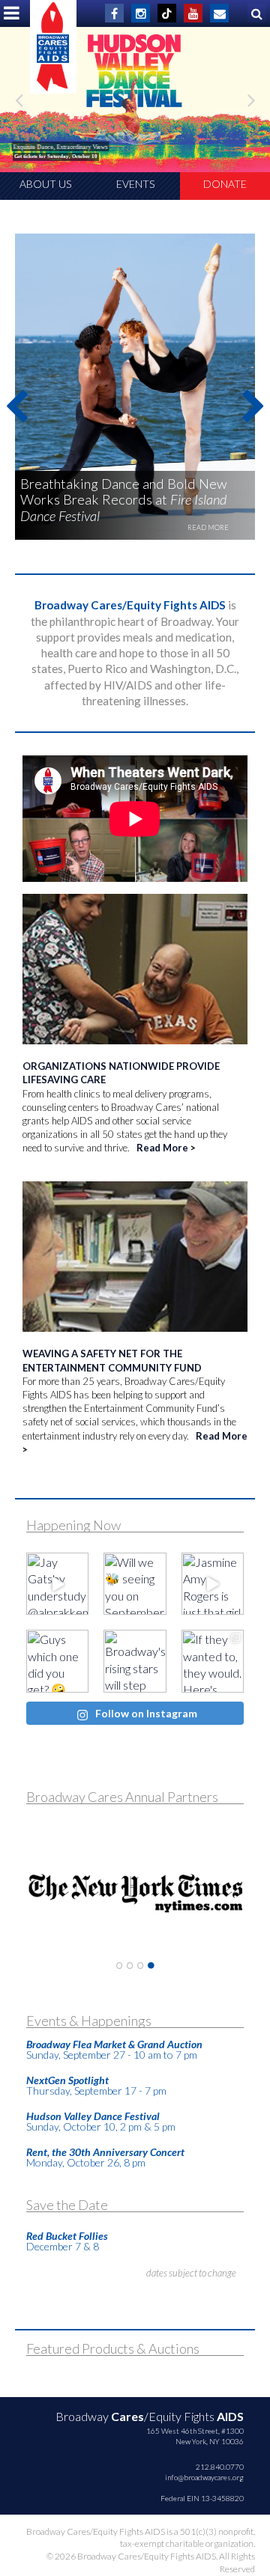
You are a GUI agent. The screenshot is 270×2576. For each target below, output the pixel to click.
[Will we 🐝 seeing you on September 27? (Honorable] (135, 1584)
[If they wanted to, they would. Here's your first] (213, 1661)
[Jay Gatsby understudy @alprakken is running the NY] (57, 1584)
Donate (225, 184)
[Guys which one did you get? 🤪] (57, 1661)
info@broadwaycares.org (204, 2477)
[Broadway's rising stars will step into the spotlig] (135, 1661)
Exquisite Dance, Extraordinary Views (61, 147)
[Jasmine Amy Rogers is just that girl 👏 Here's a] (213, 1584)
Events (135, 184)
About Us (45, 184)
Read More (162, 1148)
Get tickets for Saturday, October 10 (56, 156)
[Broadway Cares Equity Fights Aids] (53, 47)
